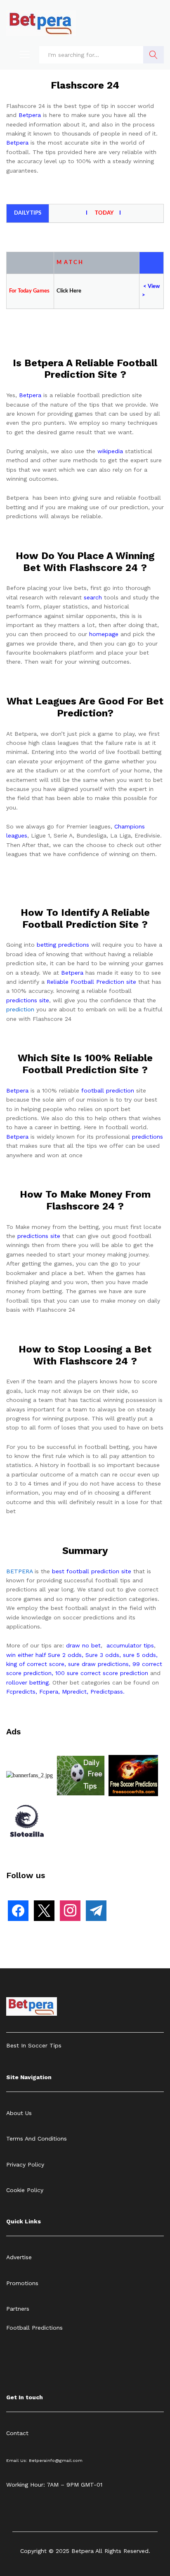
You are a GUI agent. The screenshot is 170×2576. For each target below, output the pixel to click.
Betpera (30, 115)
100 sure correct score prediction (102, 1673)
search (93, 597)
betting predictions (63, 945)
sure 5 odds (139, 1655)
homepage (104, 634)
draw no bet (83, 1645)
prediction (20, 1009)
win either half (26, 1655)
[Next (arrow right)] (156, 1288)
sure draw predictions (98, 1664)
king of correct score (35, 1664)
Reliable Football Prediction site (91, 982)
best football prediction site (92, 1571)
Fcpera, (51, 1692)
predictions (148, 1137)
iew (156, 287)
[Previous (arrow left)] (14, 1288)
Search (153, 55)
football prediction (108, 1090)
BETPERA (19, 1571)
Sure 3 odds (102, 1655)
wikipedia (110, 451)
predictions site (28, 1000)
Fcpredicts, (22, 1692)
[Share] (143, 9)
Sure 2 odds (65, 1655)
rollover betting (27, 1682)
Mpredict (74, 1692)
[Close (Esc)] (125, 9)
